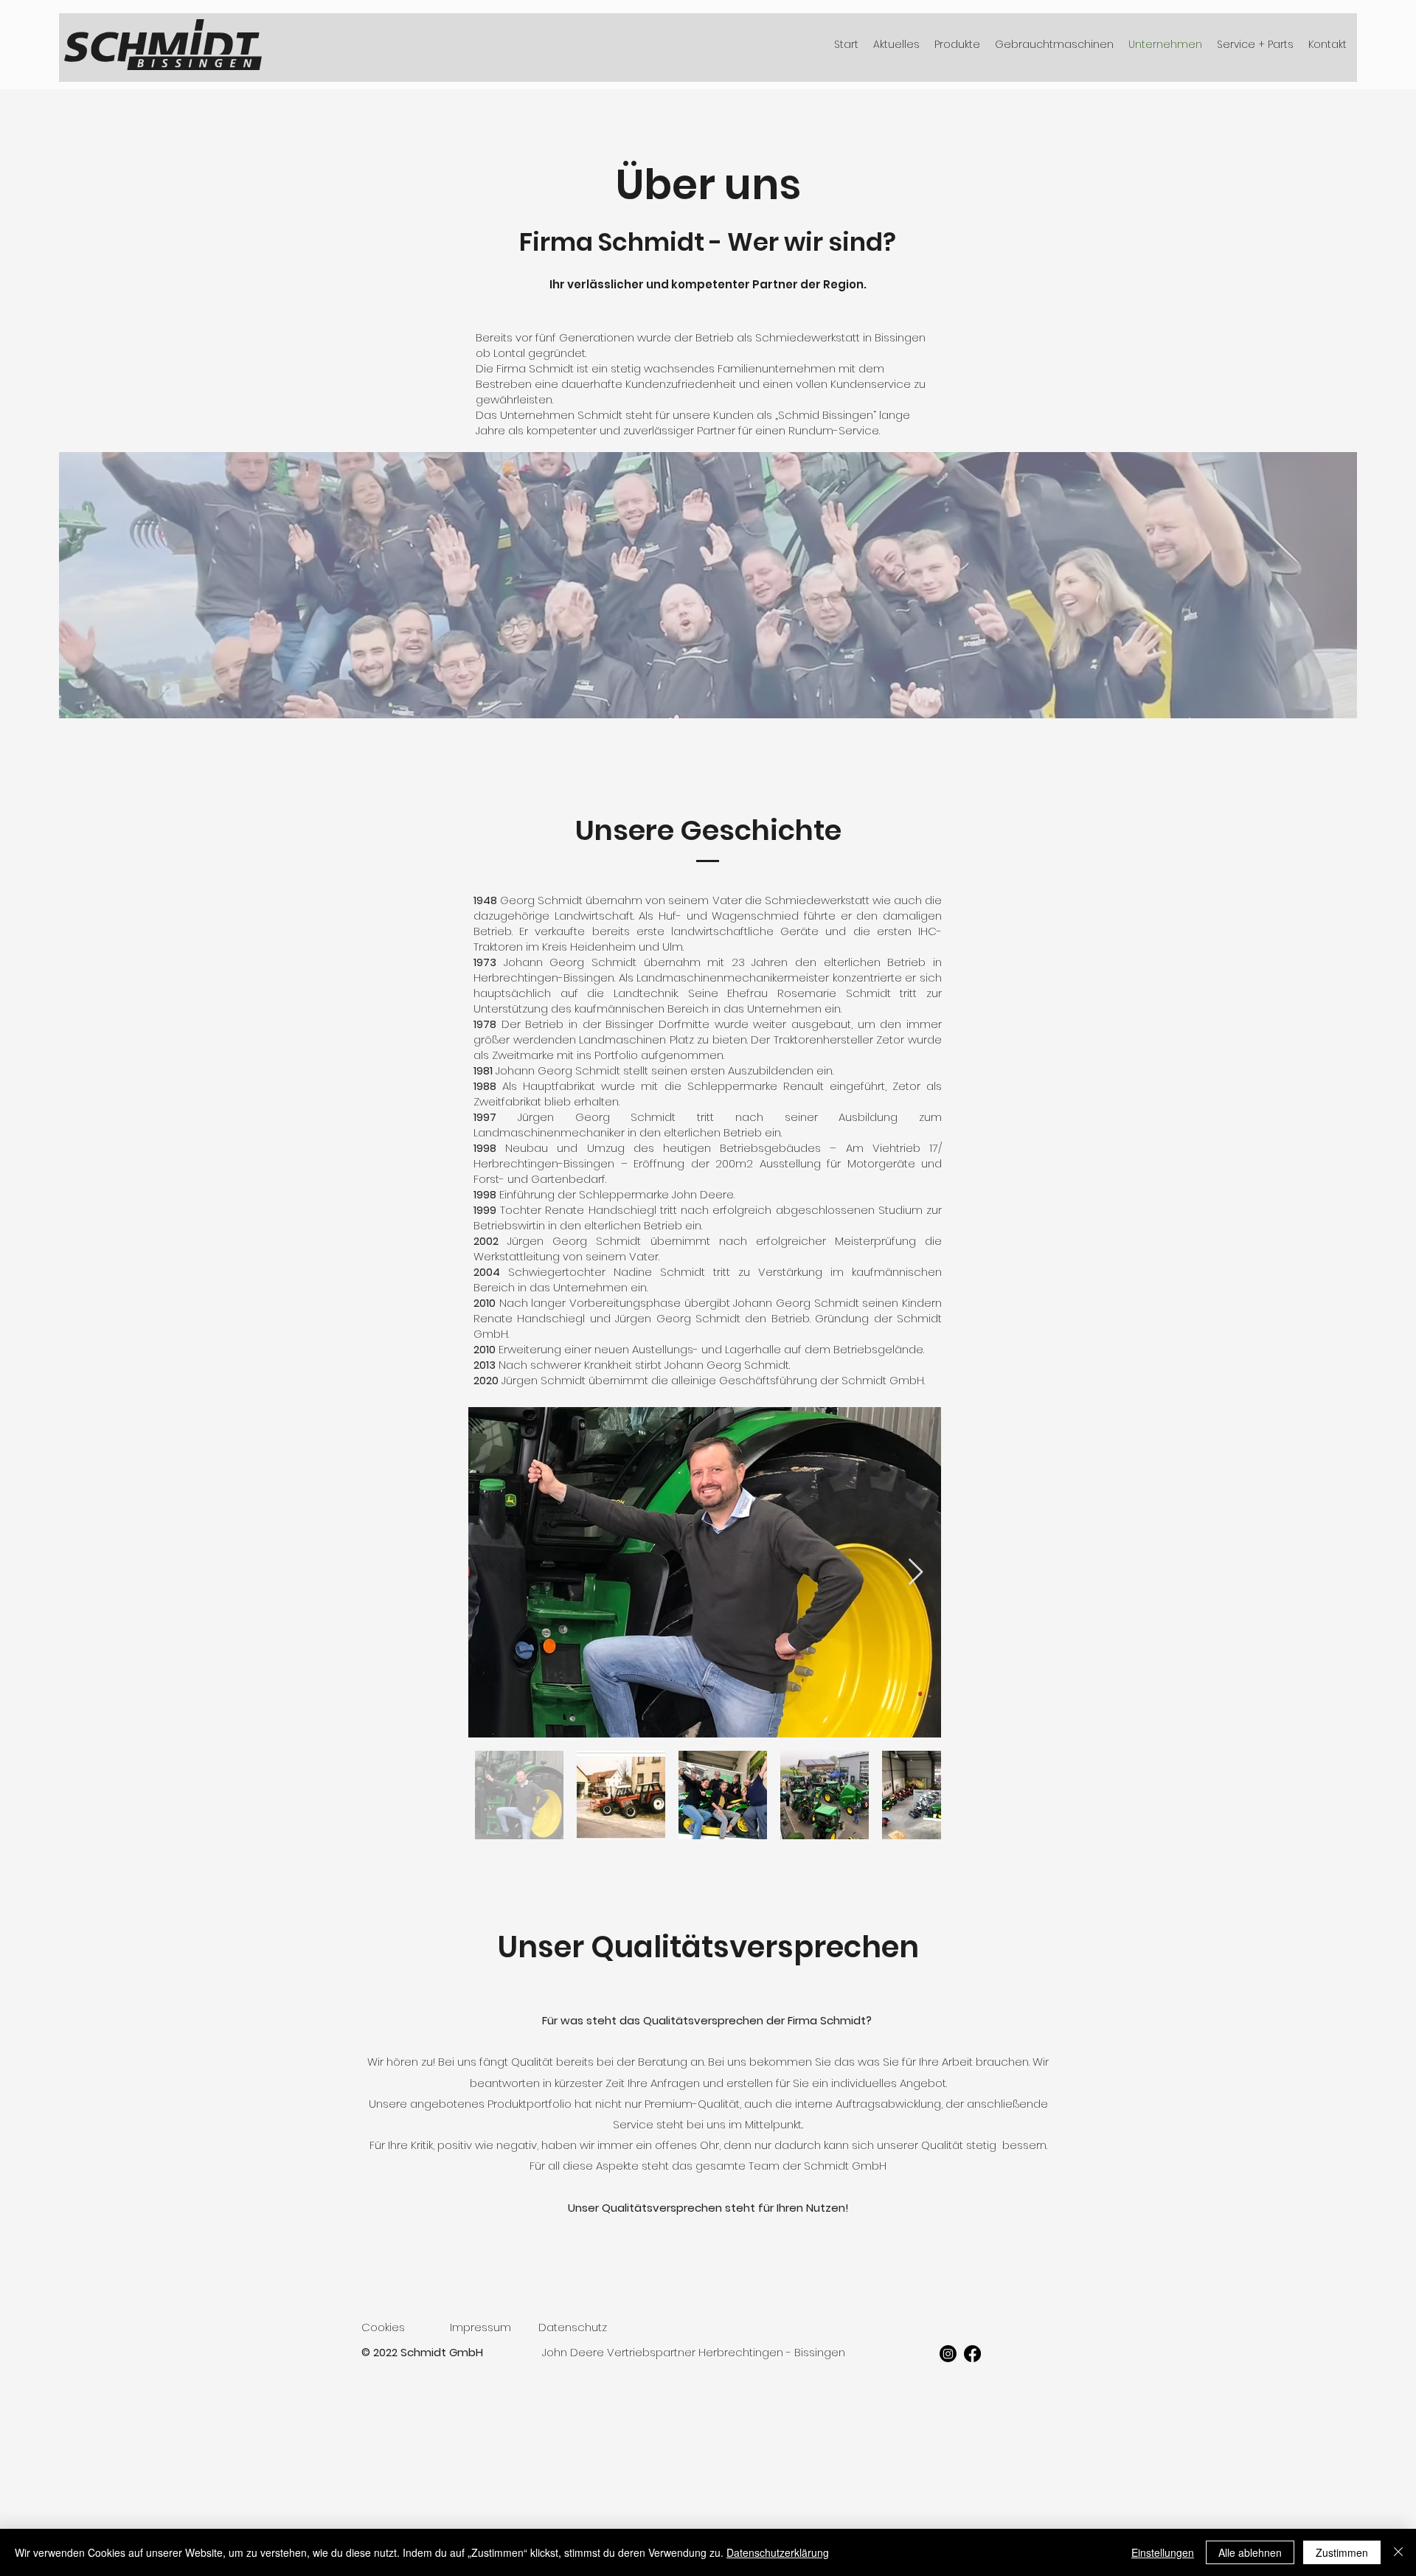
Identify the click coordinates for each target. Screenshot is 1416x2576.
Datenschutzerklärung (778, 2552)
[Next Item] (916, 1573)
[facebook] (948, 2354)
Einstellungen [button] (1163, 2552)
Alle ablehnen (1250, 2552)
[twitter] (972, 2354)
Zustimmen (1342, 2552)
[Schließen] (1398, 2552)
